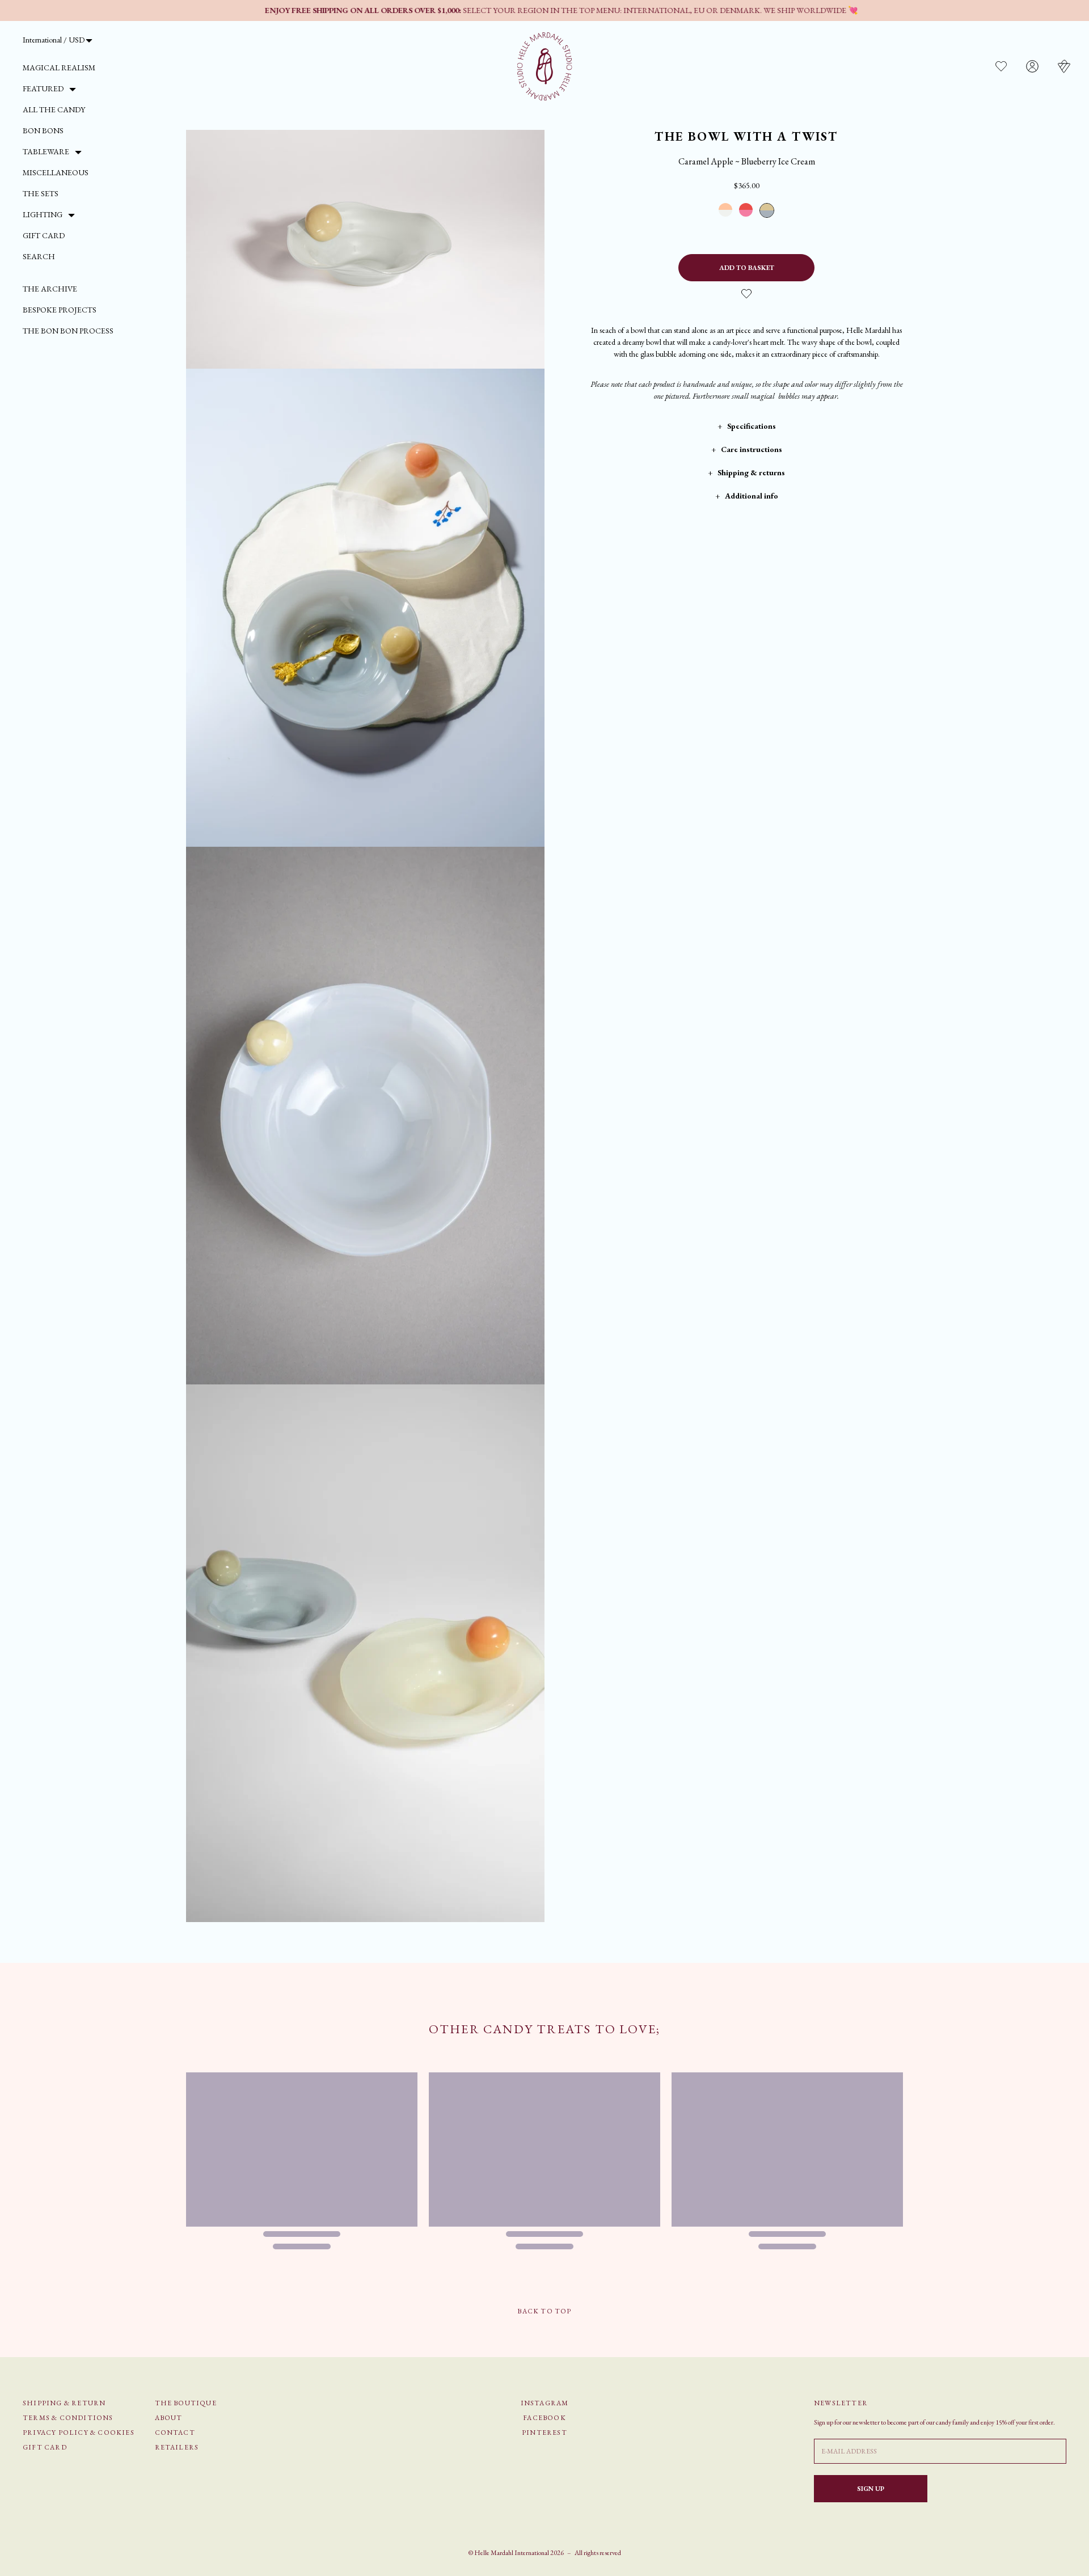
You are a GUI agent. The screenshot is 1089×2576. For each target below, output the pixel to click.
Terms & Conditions (68, 2418)
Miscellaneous (56, 172)
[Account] (1032, 66)
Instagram (545, 2403)
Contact (175, 2433)
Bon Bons (43, 130)
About (169, 2418)
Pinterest (544, 2433)
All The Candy (54, 109)
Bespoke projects (60, 310)
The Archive (50, 289)
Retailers (177, 2447)
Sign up (871, 2489)
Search (39, 256)
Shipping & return (64, 2403)
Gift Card (44, 235)
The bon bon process (68, 331)
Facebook (544, 2418)
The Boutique (186, 2403)
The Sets (41, 193)
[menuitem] (59, 68)
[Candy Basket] (1064, 66)
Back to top (544, 2311)
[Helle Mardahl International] (545, 66)
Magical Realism (59, 67)
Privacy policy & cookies (79, 2433)
